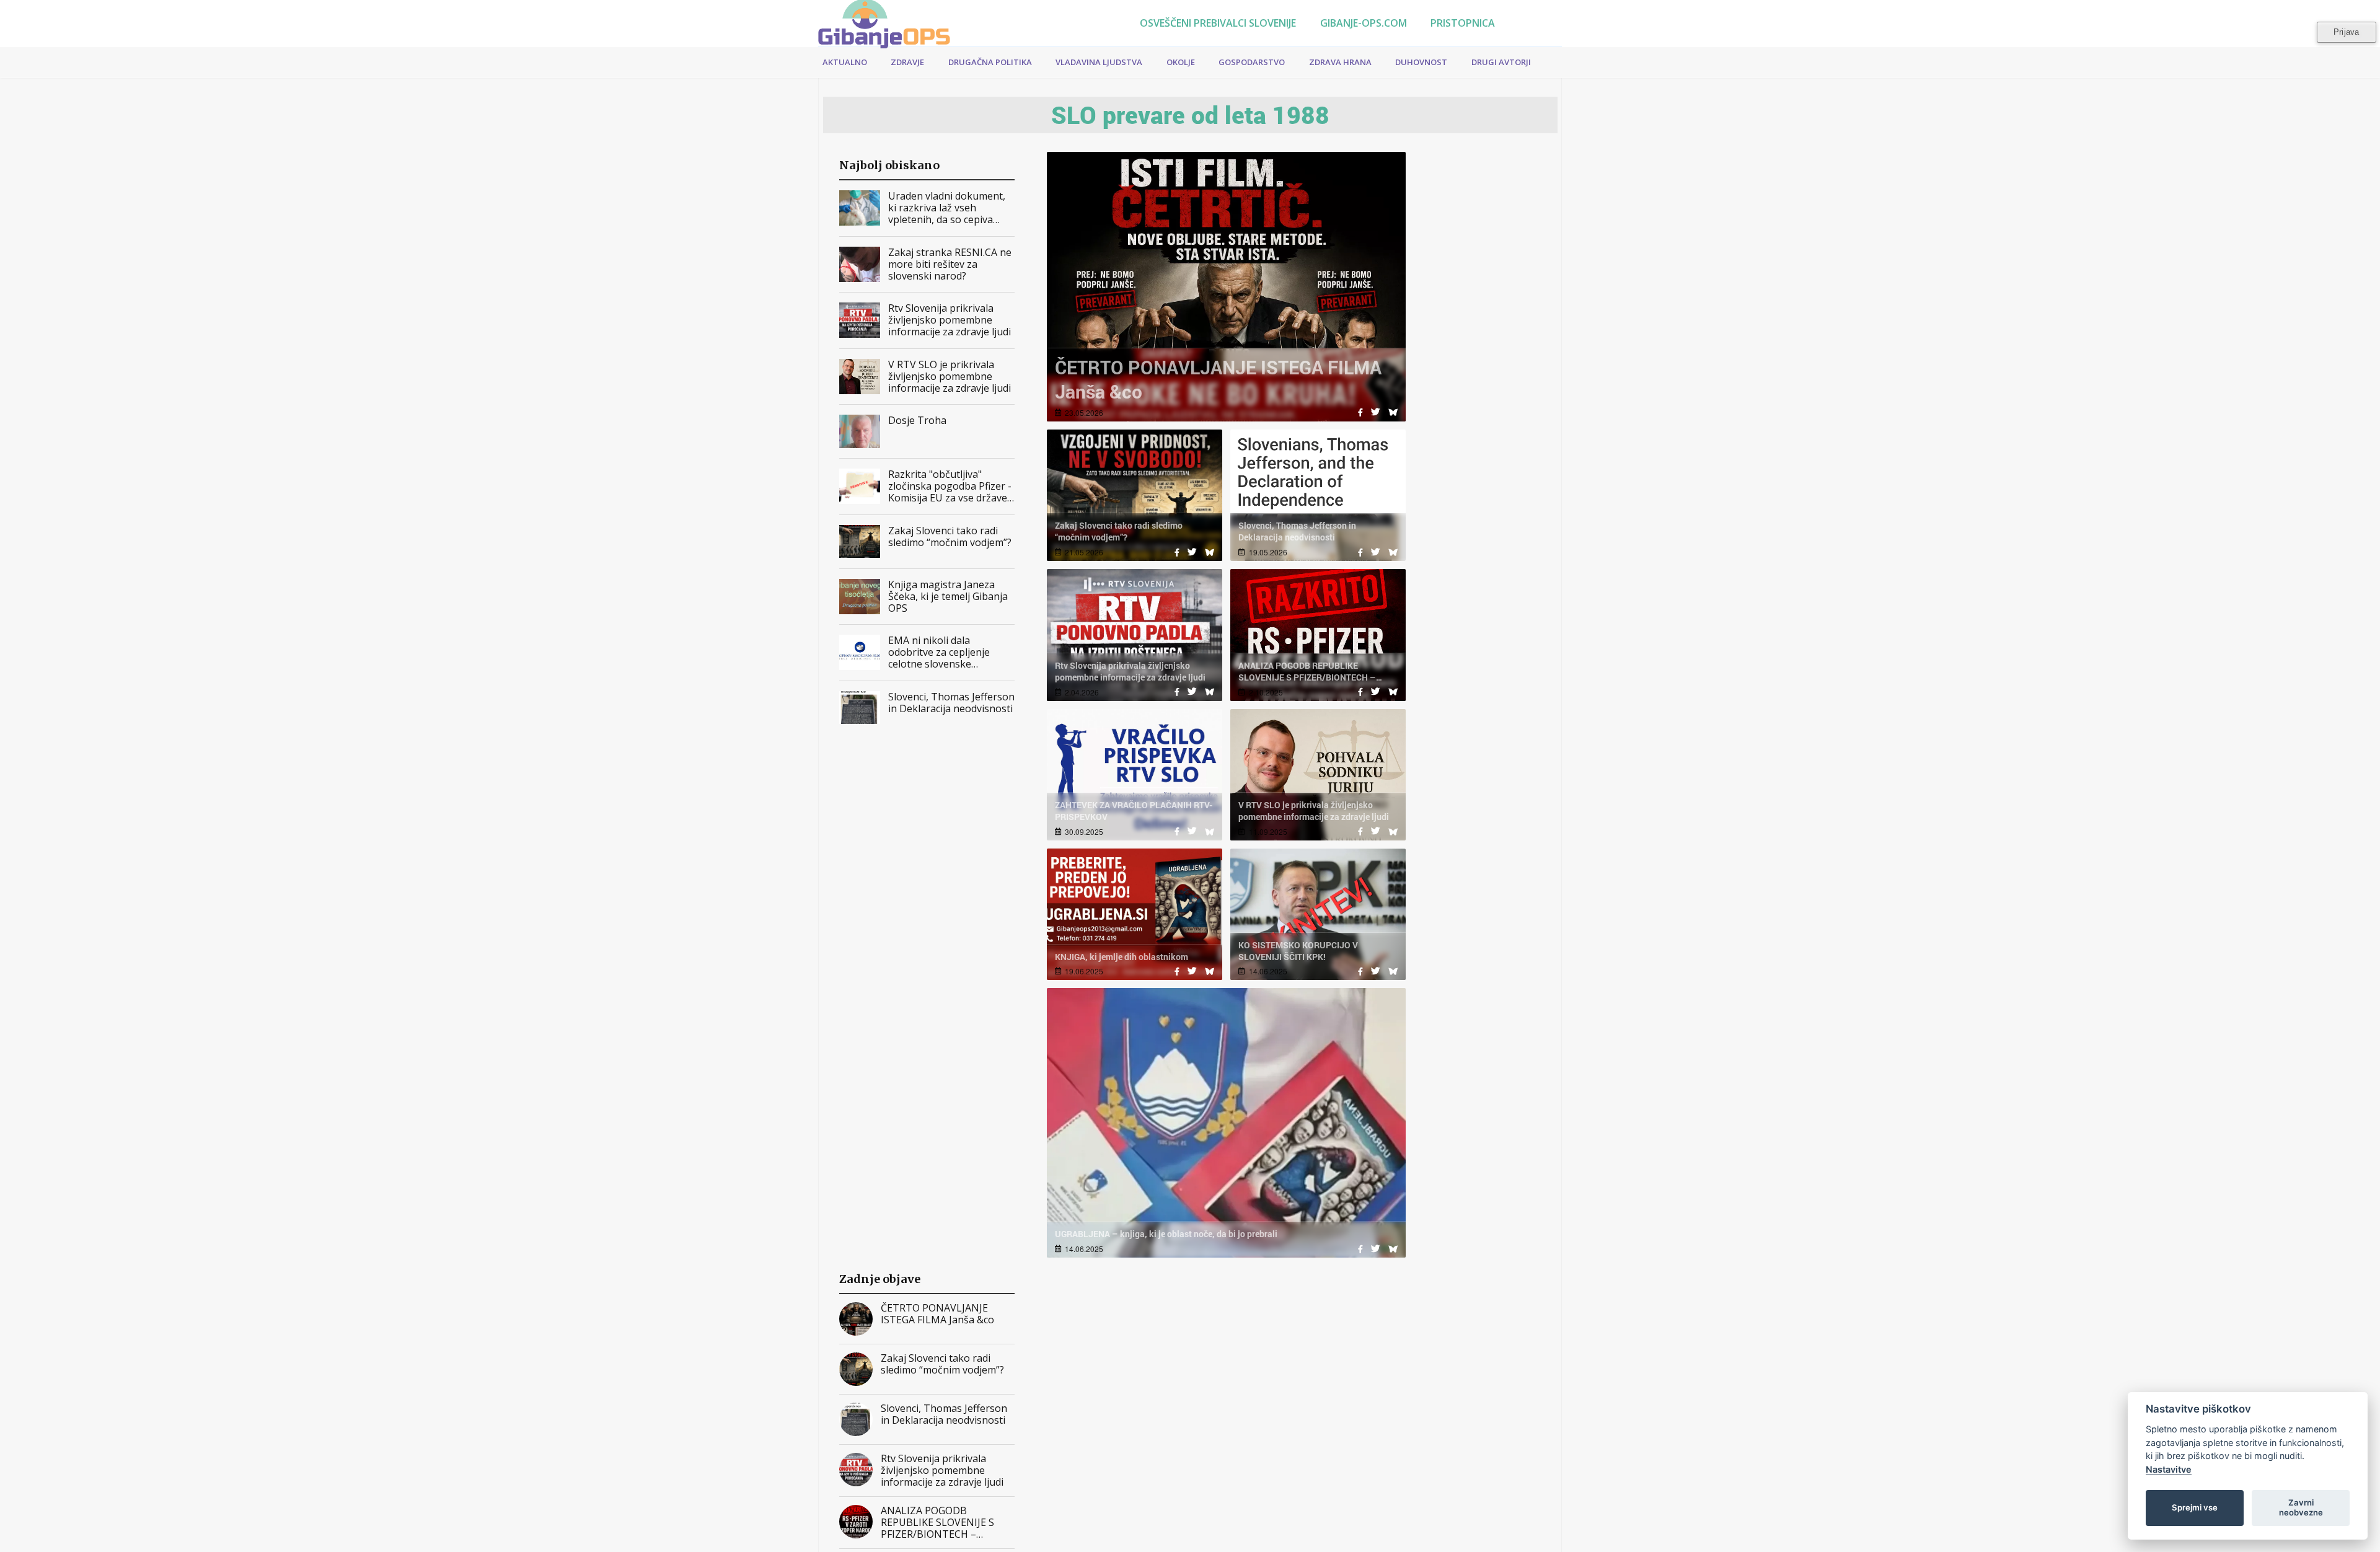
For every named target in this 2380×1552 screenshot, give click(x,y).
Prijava (2346, 32)
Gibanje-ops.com (1362, 23)
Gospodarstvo (1252, 62)
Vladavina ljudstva (1099, 62)
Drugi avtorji (1501, 62)
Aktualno (845, 62)
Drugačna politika (990, 62)
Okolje (1181, 62)
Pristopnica (1461, 23)
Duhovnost (1421, 62)
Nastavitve (2169, 1469)
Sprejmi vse (2195, 1507)
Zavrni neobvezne (2301, 1507)
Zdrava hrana (1340, 62)
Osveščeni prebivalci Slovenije (1217, 23)
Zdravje (907, 62)
